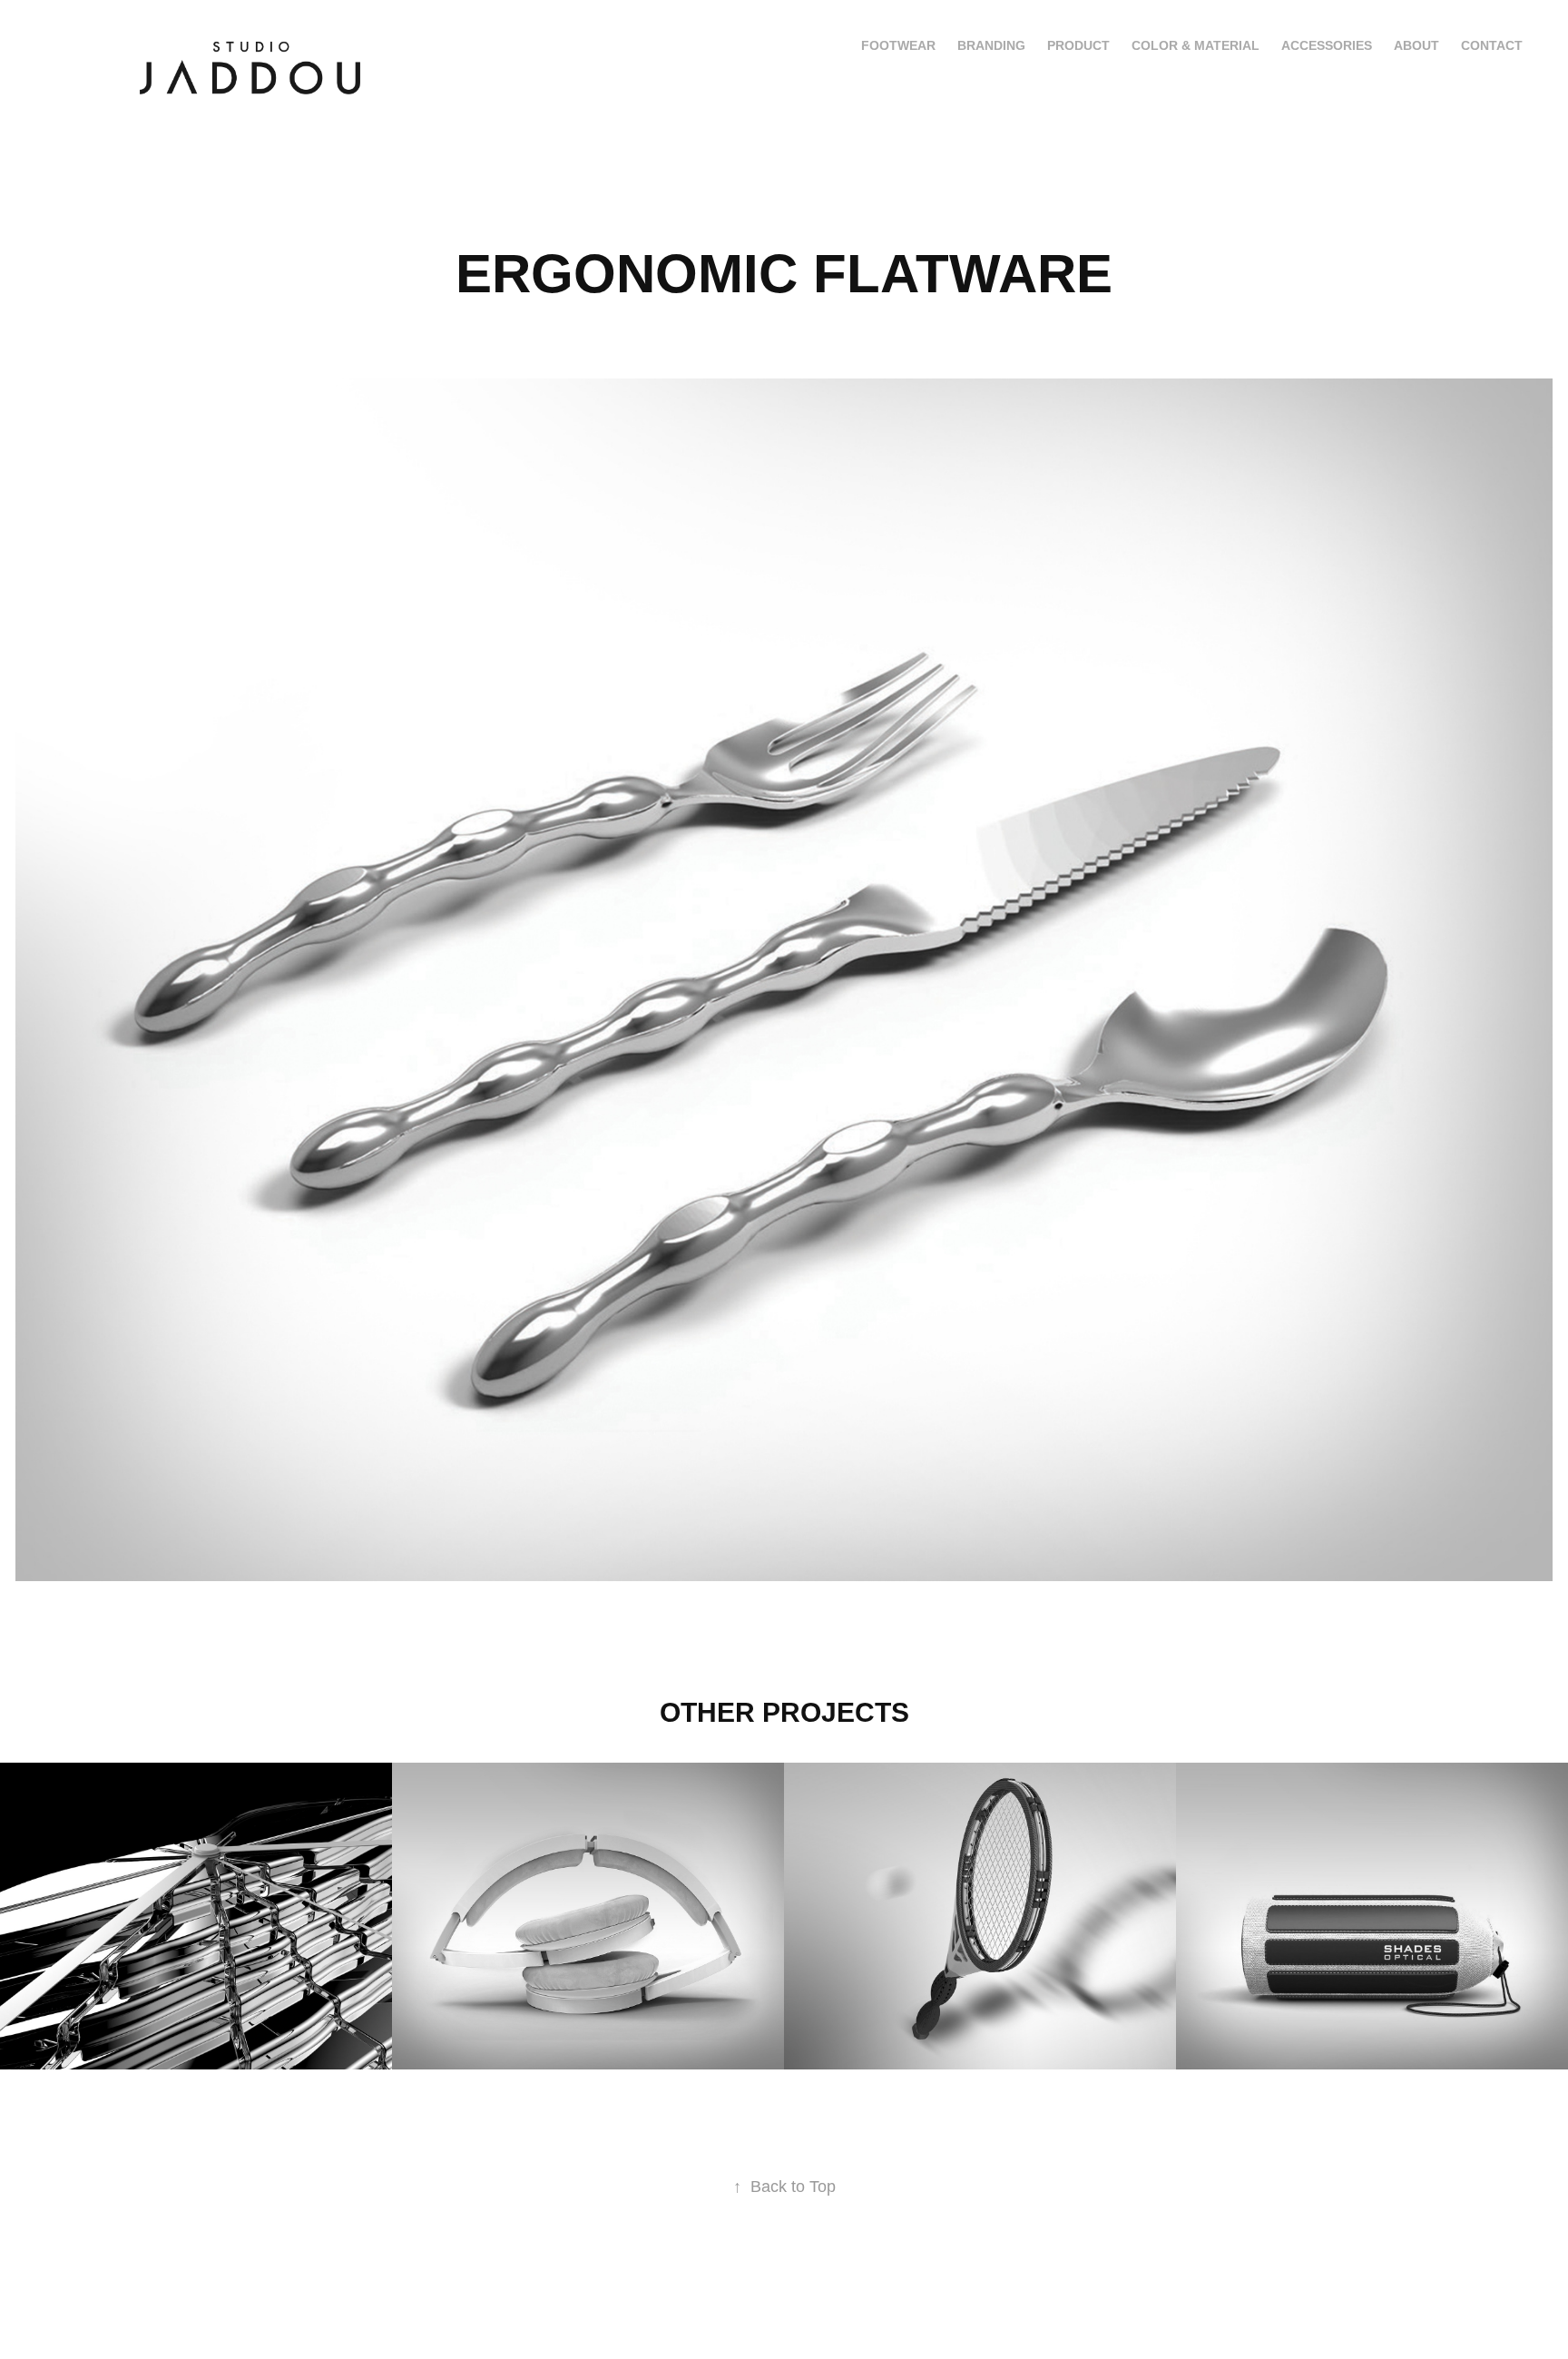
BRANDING (991, 45)
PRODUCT (1078, 45)
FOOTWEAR (898, 45)
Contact (1492, 45)
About (1416, 45)
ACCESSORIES (1327, 45)
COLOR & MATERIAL (1196, 45)
